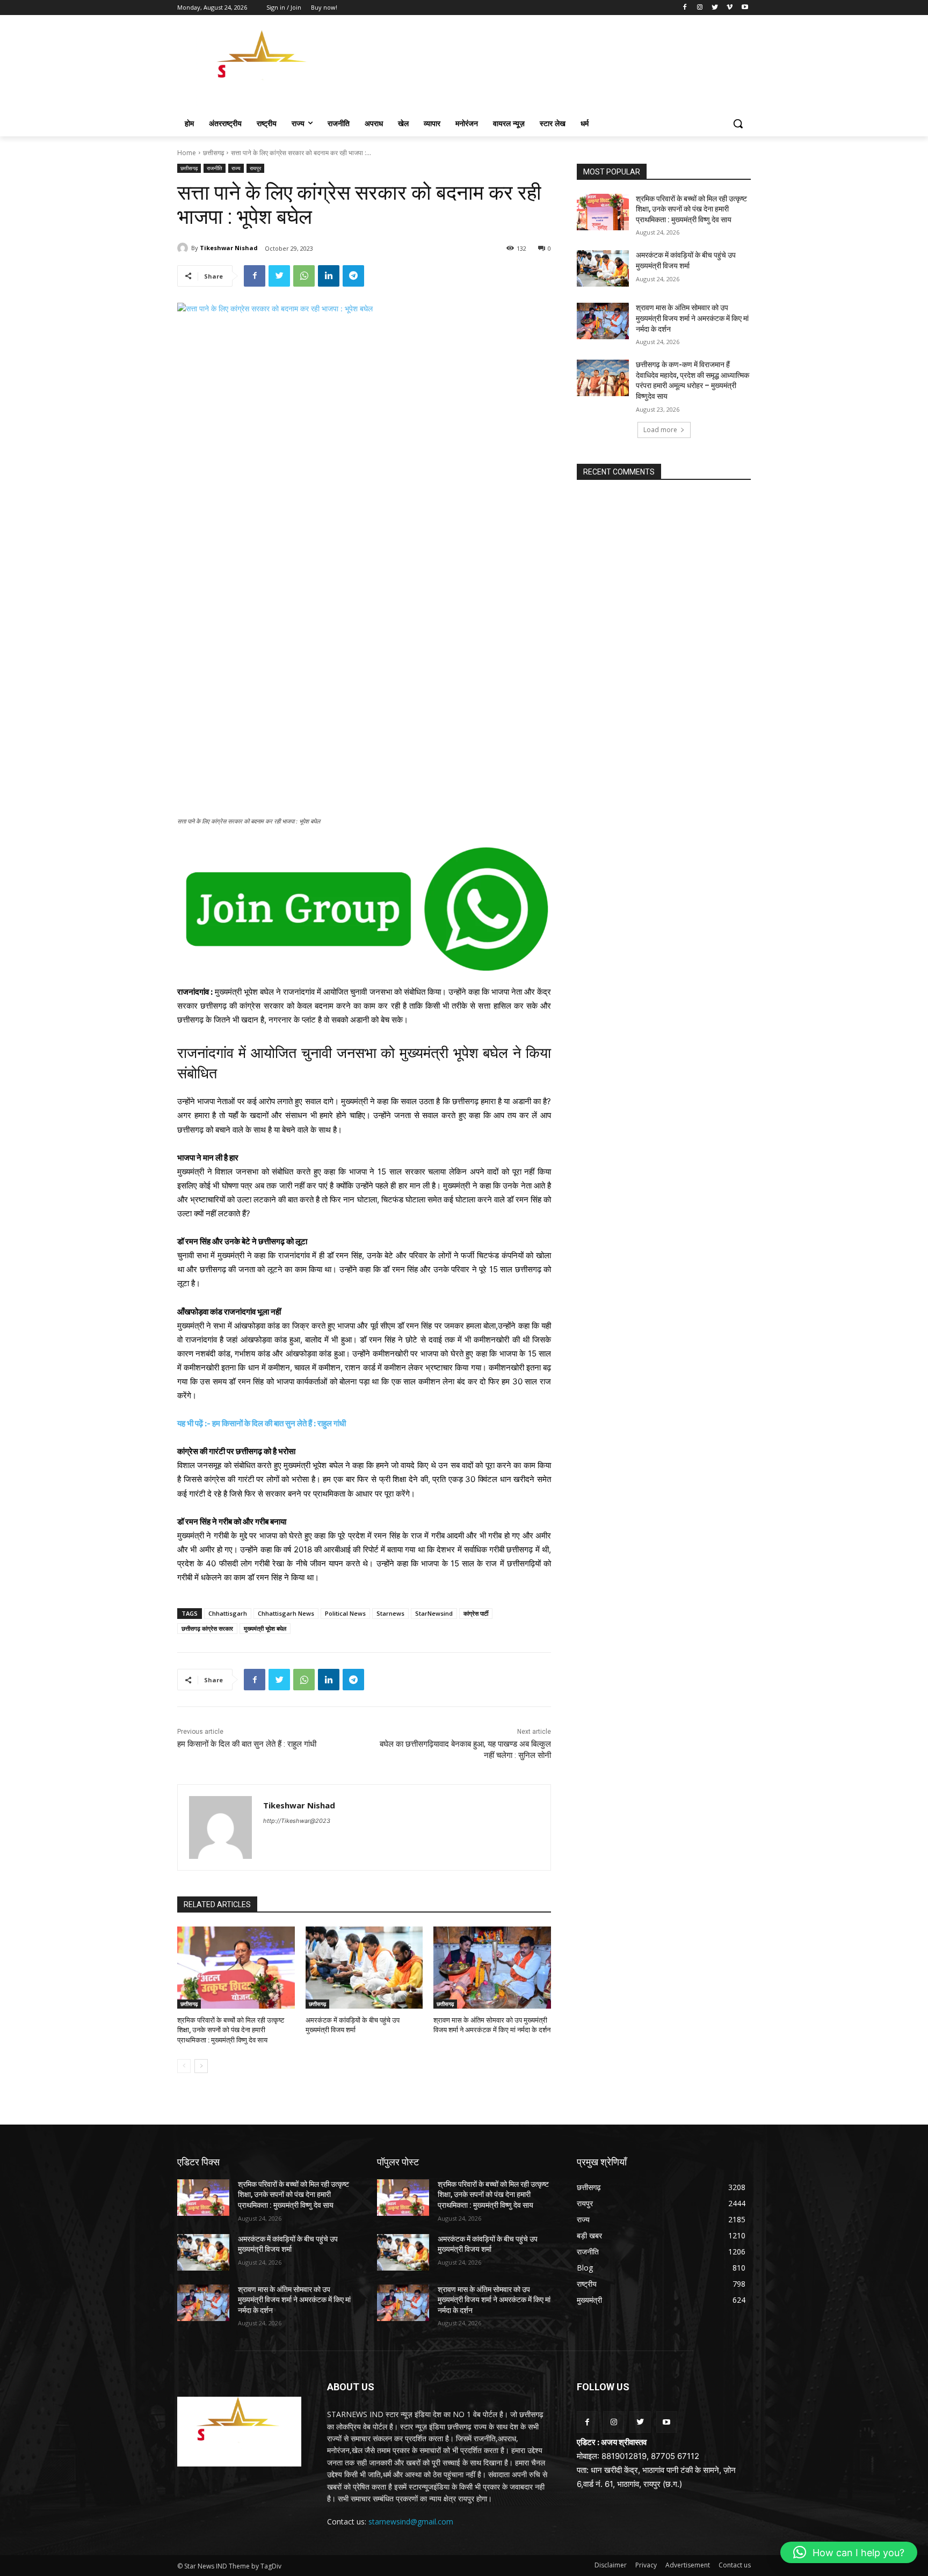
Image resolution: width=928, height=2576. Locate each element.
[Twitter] (715, 8)
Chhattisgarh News (286, 1613)
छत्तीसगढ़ (213, 153)
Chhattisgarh (228, 1613)
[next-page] (201, 2066)
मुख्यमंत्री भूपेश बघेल (265, 1628)
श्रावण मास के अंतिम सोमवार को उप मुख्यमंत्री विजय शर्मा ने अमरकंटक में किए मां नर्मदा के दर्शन (692, 318)
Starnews (390, 1613)
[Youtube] (745, 8)
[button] (738, 123)
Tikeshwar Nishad (229, 248)
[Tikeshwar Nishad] (184, 248)
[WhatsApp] (304, 276)
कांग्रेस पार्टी (476, 1613)
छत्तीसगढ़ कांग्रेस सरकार (207, 1628)
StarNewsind (434, 1613)
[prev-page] (184, 2066)
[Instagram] (700, 8)
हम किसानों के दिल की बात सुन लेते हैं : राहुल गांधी (247, 1744)
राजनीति (215, 168)
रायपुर (255, 168)
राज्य (236, 168)
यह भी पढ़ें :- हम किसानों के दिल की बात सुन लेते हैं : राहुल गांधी (262, 1423)
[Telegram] (353, 276)
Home (187, 153)
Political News (345, 1613)
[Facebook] (685, 8)
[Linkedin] (329, 276)
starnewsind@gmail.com (411, 2522)
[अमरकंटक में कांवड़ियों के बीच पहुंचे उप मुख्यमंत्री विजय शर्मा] (364, 1968)
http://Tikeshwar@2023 (297, 1821)
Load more (660, 430)
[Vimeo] (730, 8)
